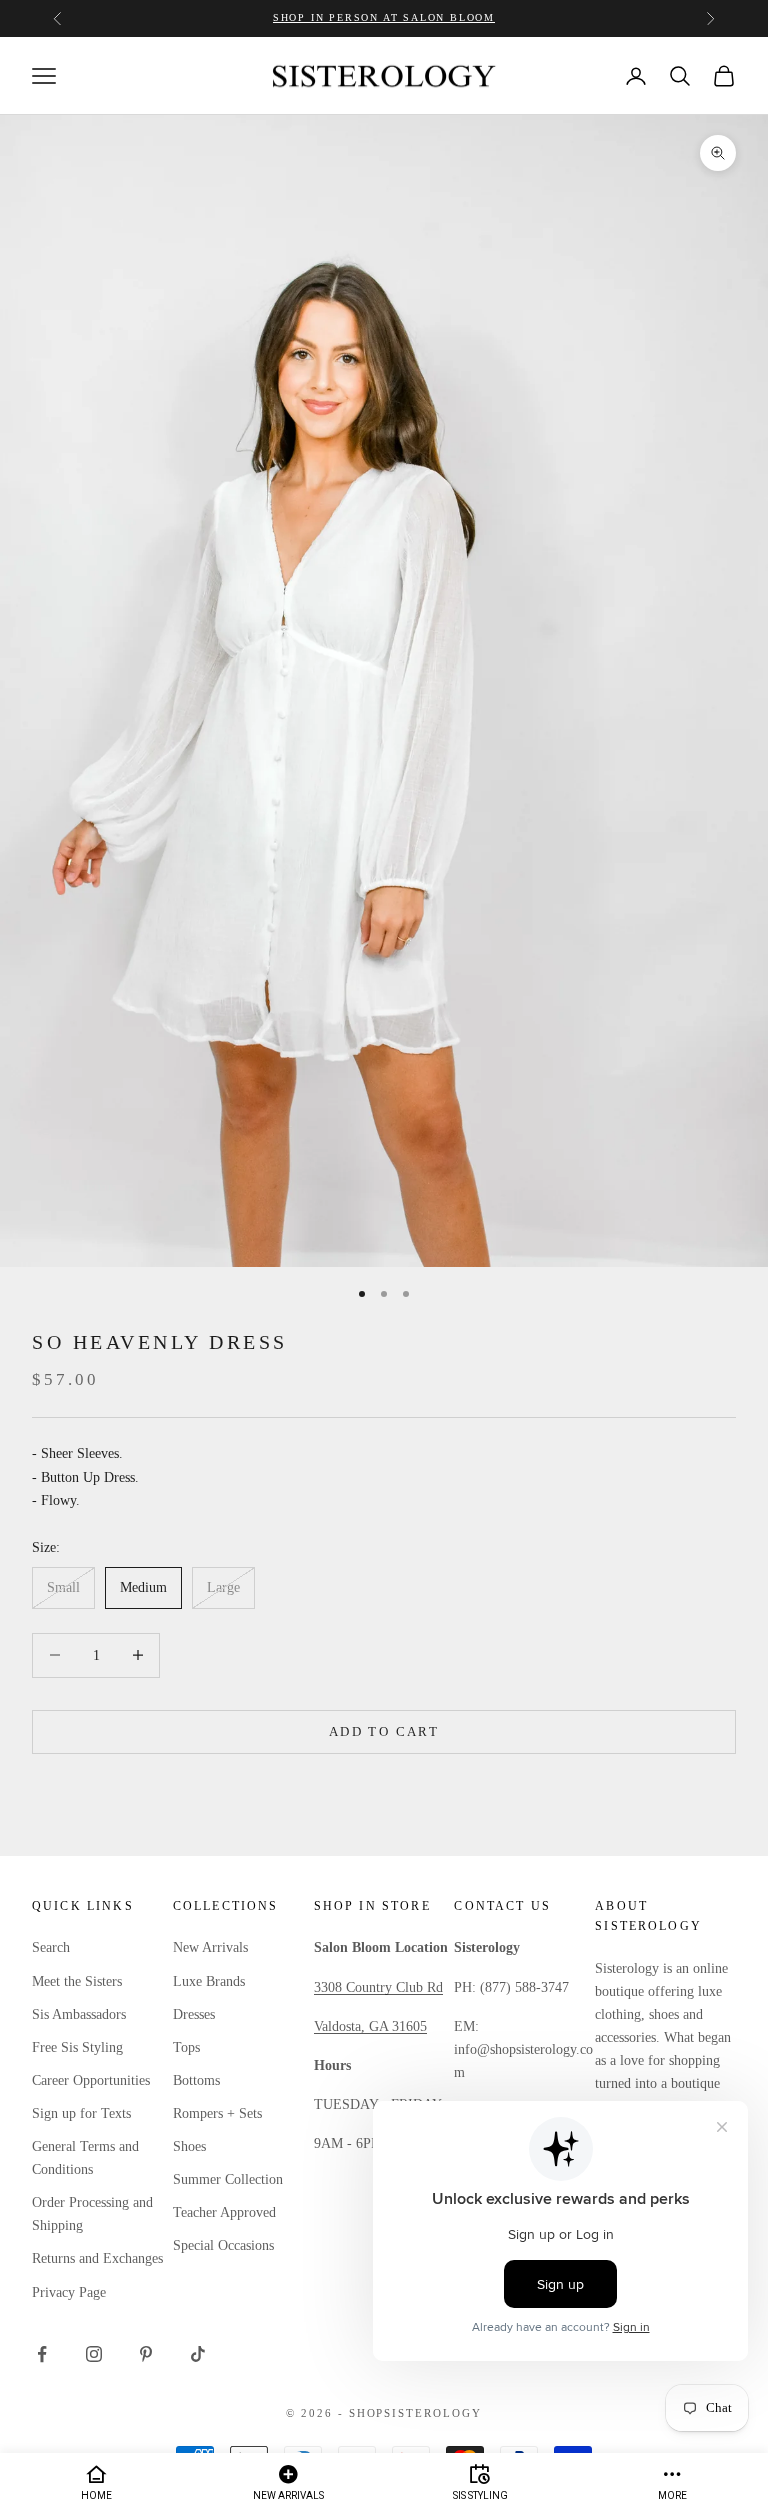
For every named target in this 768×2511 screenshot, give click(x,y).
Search (51, 1947)
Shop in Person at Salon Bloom (384, 17)
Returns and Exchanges (97, 2258)
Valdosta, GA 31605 (370, 2026)
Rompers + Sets (217, 2113)
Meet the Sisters (77, 1981)
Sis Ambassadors (79, 2014)
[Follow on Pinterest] (146, 2354)
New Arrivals (210, 1947)
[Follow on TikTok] (198, 2354)
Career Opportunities (91, 2080)
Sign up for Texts (81, 2113)
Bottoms (196, 2080)
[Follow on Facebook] (42, 2354)
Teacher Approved (224, 2212)
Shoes (189, 2146)
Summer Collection (228, 2179)
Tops (186, 2047)
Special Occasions (223, 2245)
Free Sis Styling (77, 2047)
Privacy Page (69, 2292)
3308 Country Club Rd (378, 1987)
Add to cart (384, 1731)
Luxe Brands (209, 1981)
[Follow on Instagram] (94, 2354)
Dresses (194, 2014)
